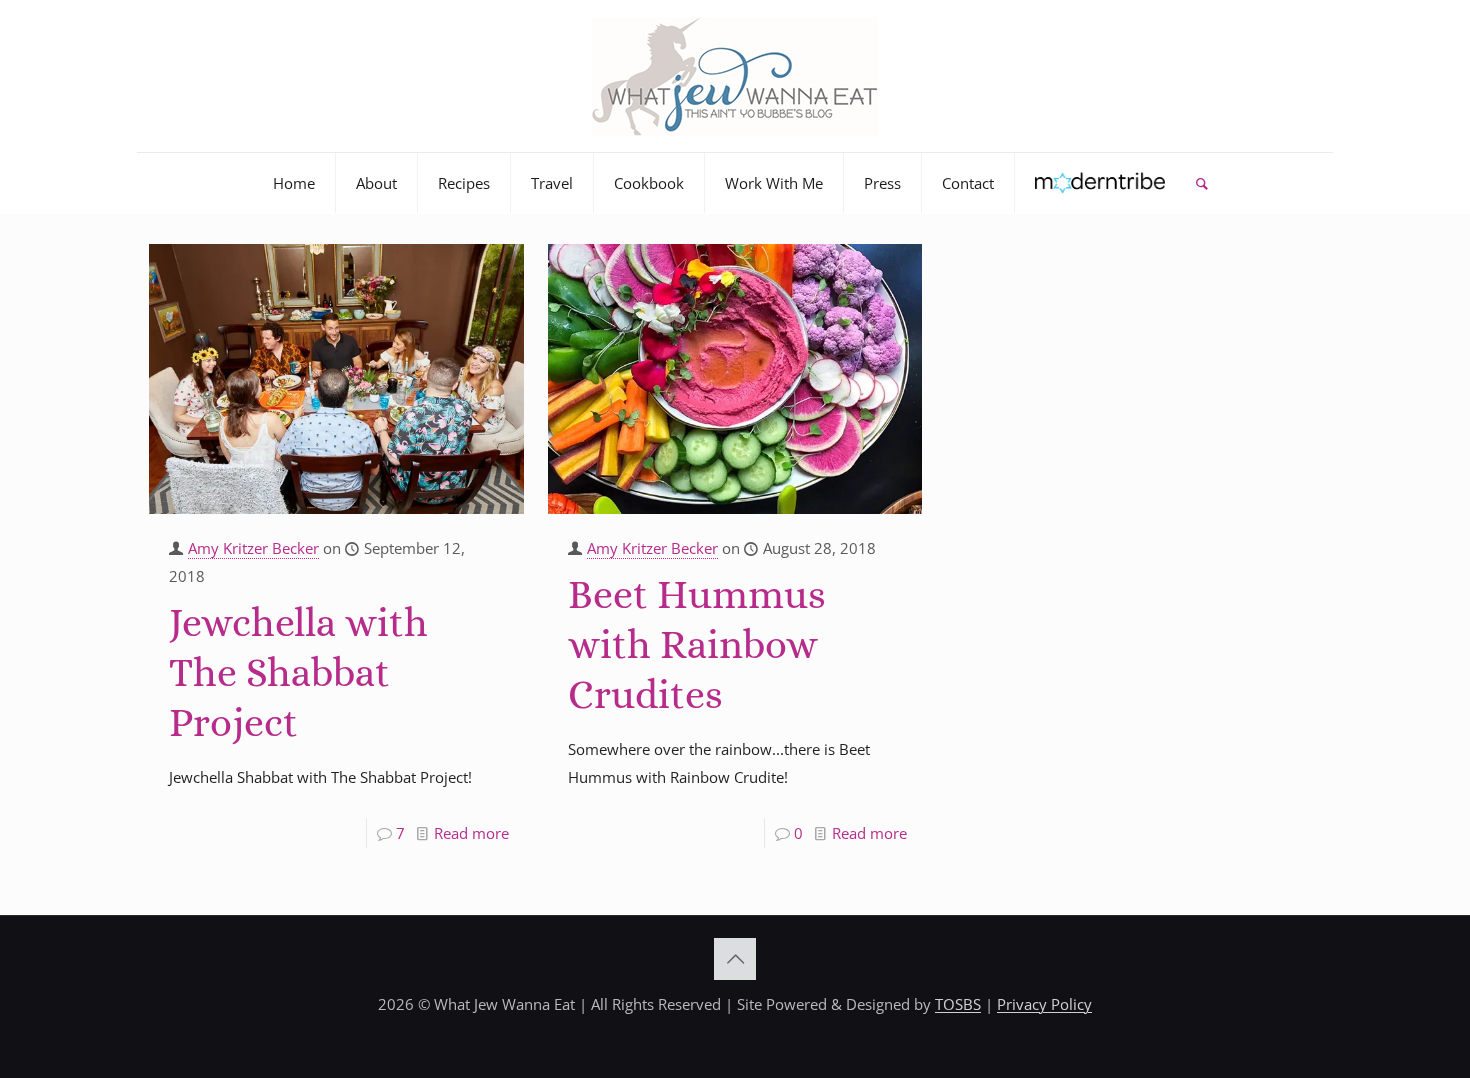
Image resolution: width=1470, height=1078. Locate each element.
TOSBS (958, 1004)
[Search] (1201, 183)
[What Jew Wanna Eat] (735, 76)
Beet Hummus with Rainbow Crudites (697, 644)
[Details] (496, 300)
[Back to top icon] (735, 959)
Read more (471, 833)
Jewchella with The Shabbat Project (298, 672)
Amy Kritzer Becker (253, 548)
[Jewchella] (336, 379)
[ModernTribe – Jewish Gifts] (1100, 183)
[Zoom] (496, 267)
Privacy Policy (1044, 1004)
